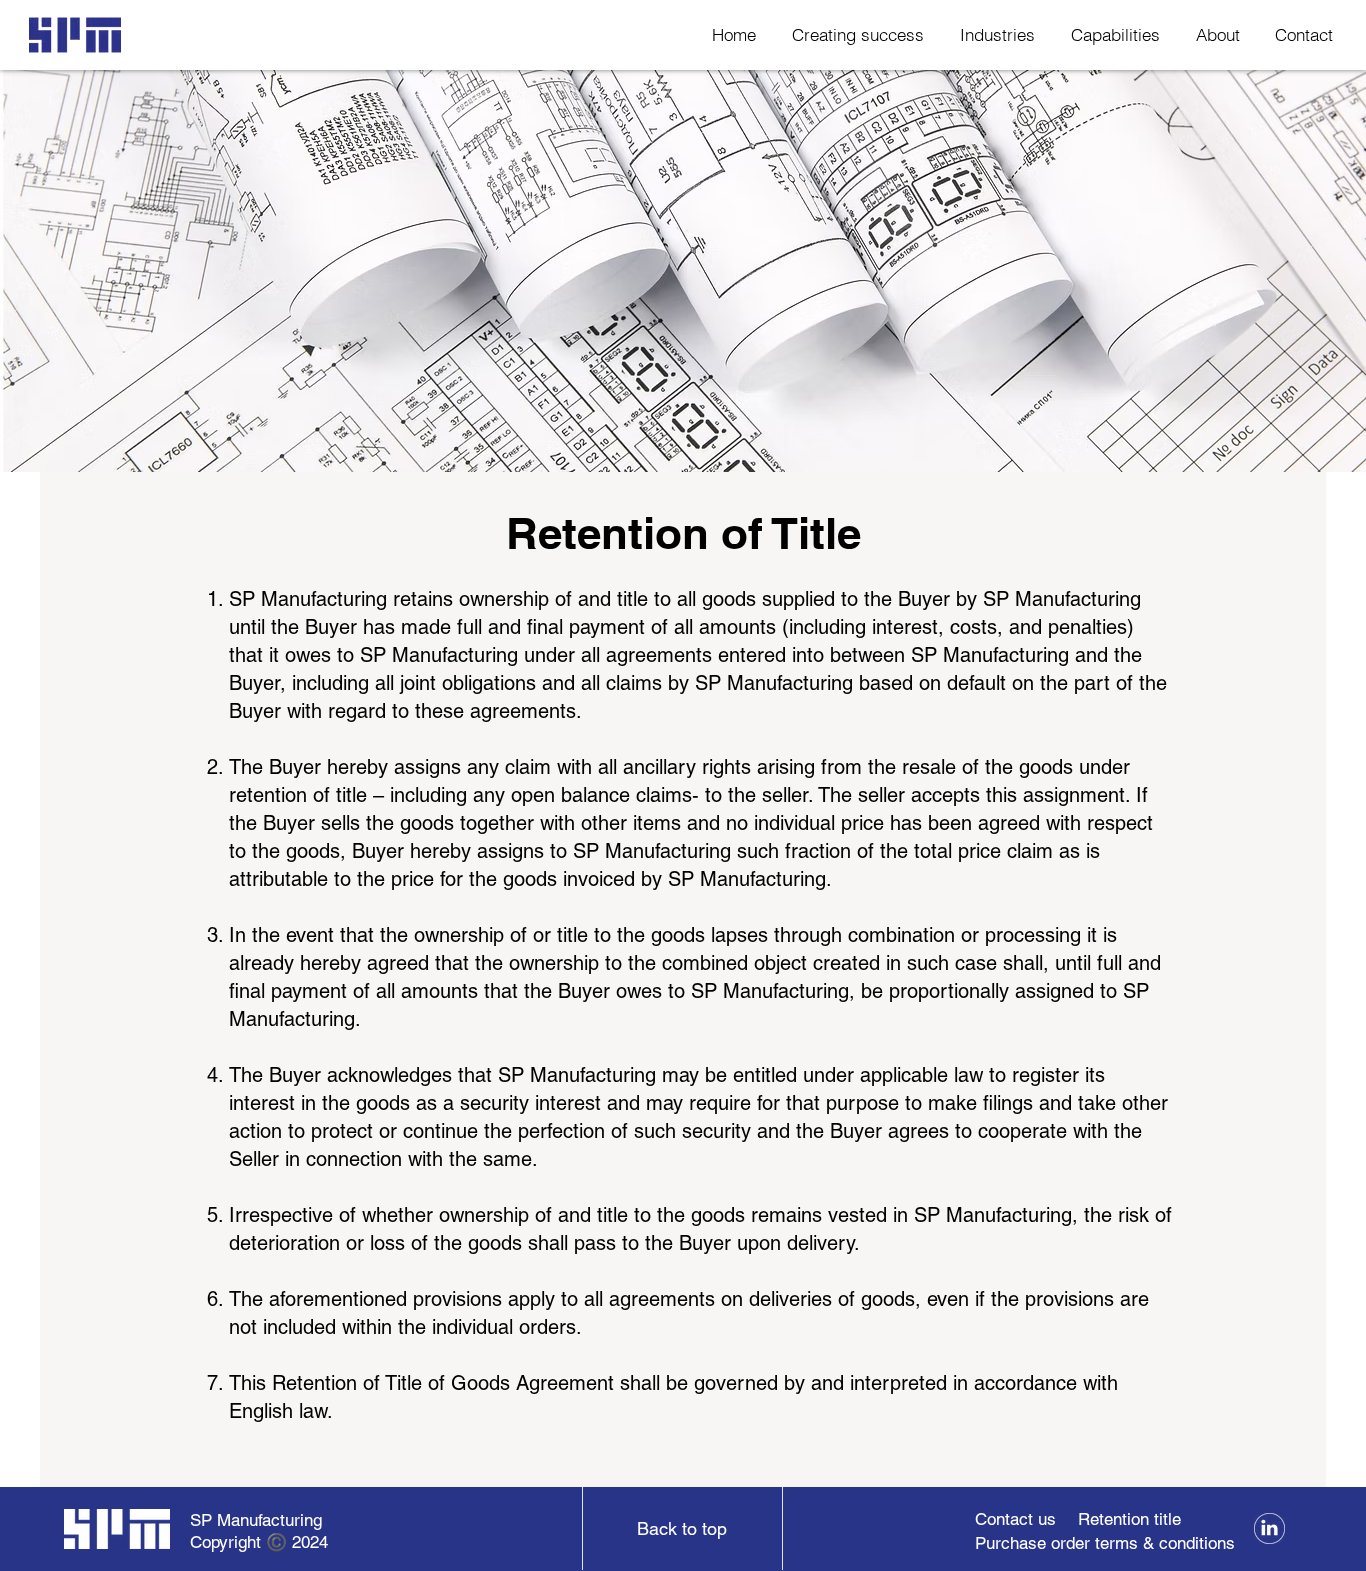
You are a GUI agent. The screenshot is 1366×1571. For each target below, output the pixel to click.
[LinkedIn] (1269, 1528)
